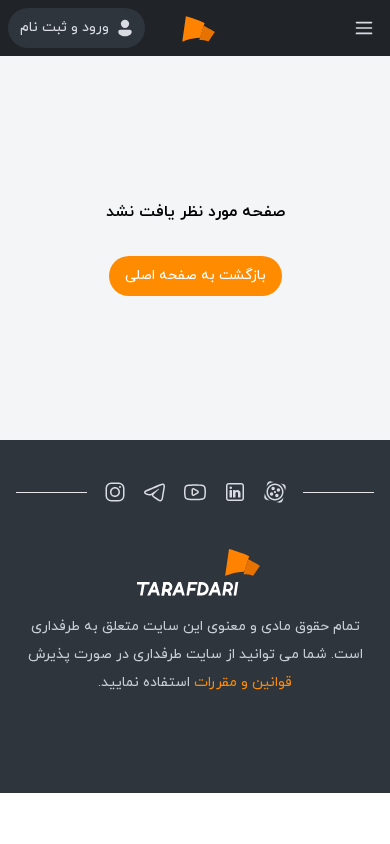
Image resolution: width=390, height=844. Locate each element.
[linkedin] (235, 492)
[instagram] (115, 492)
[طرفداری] (219, 28)
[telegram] (155, 492)
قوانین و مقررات (243, 682)
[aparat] (275, 492)
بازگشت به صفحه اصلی (195, 275)
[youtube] (195, 492)
